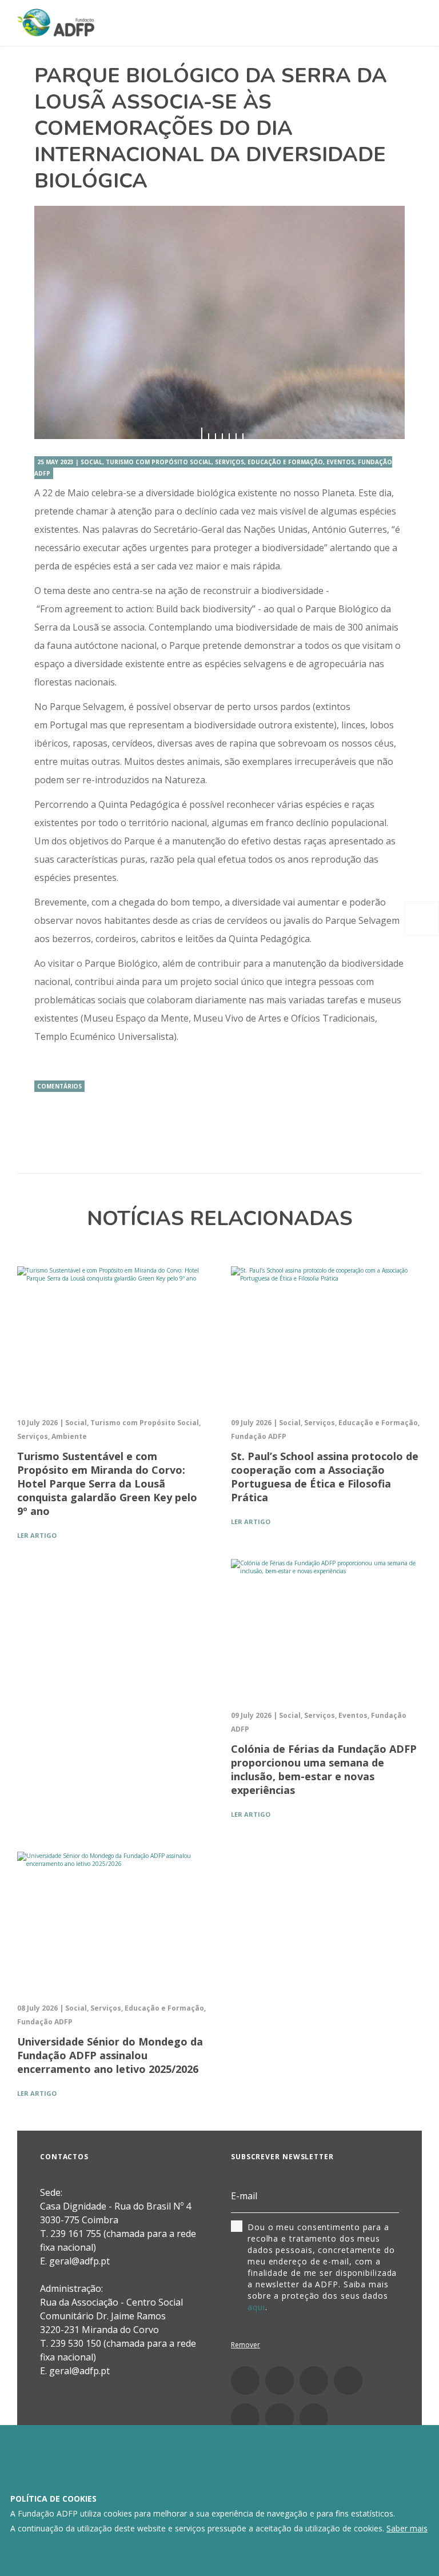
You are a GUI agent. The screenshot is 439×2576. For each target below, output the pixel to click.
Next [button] (388, 322)
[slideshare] (280, 2418)
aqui (256, 2307)
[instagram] (280, 2380)
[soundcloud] (314, 2418)
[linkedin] (314, 2380)
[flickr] (245, 2418)
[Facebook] (245, 2380)
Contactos (64, 2157)
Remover (246, 2345)
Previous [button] (51, 322)
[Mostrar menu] (408, 24)
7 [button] (243, 436)
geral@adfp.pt (79, 2371)
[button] (422, 919)
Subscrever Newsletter (282, 2157)
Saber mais (407, 2528)
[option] (219, 322)
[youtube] (348, 2380)
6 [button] (236, 436)
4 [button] (222, 436)
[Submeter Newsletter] (392, 2197)
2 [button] (209, 436)
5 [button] (229, 436)
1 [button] (202, 436)
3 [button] (215, 436)
